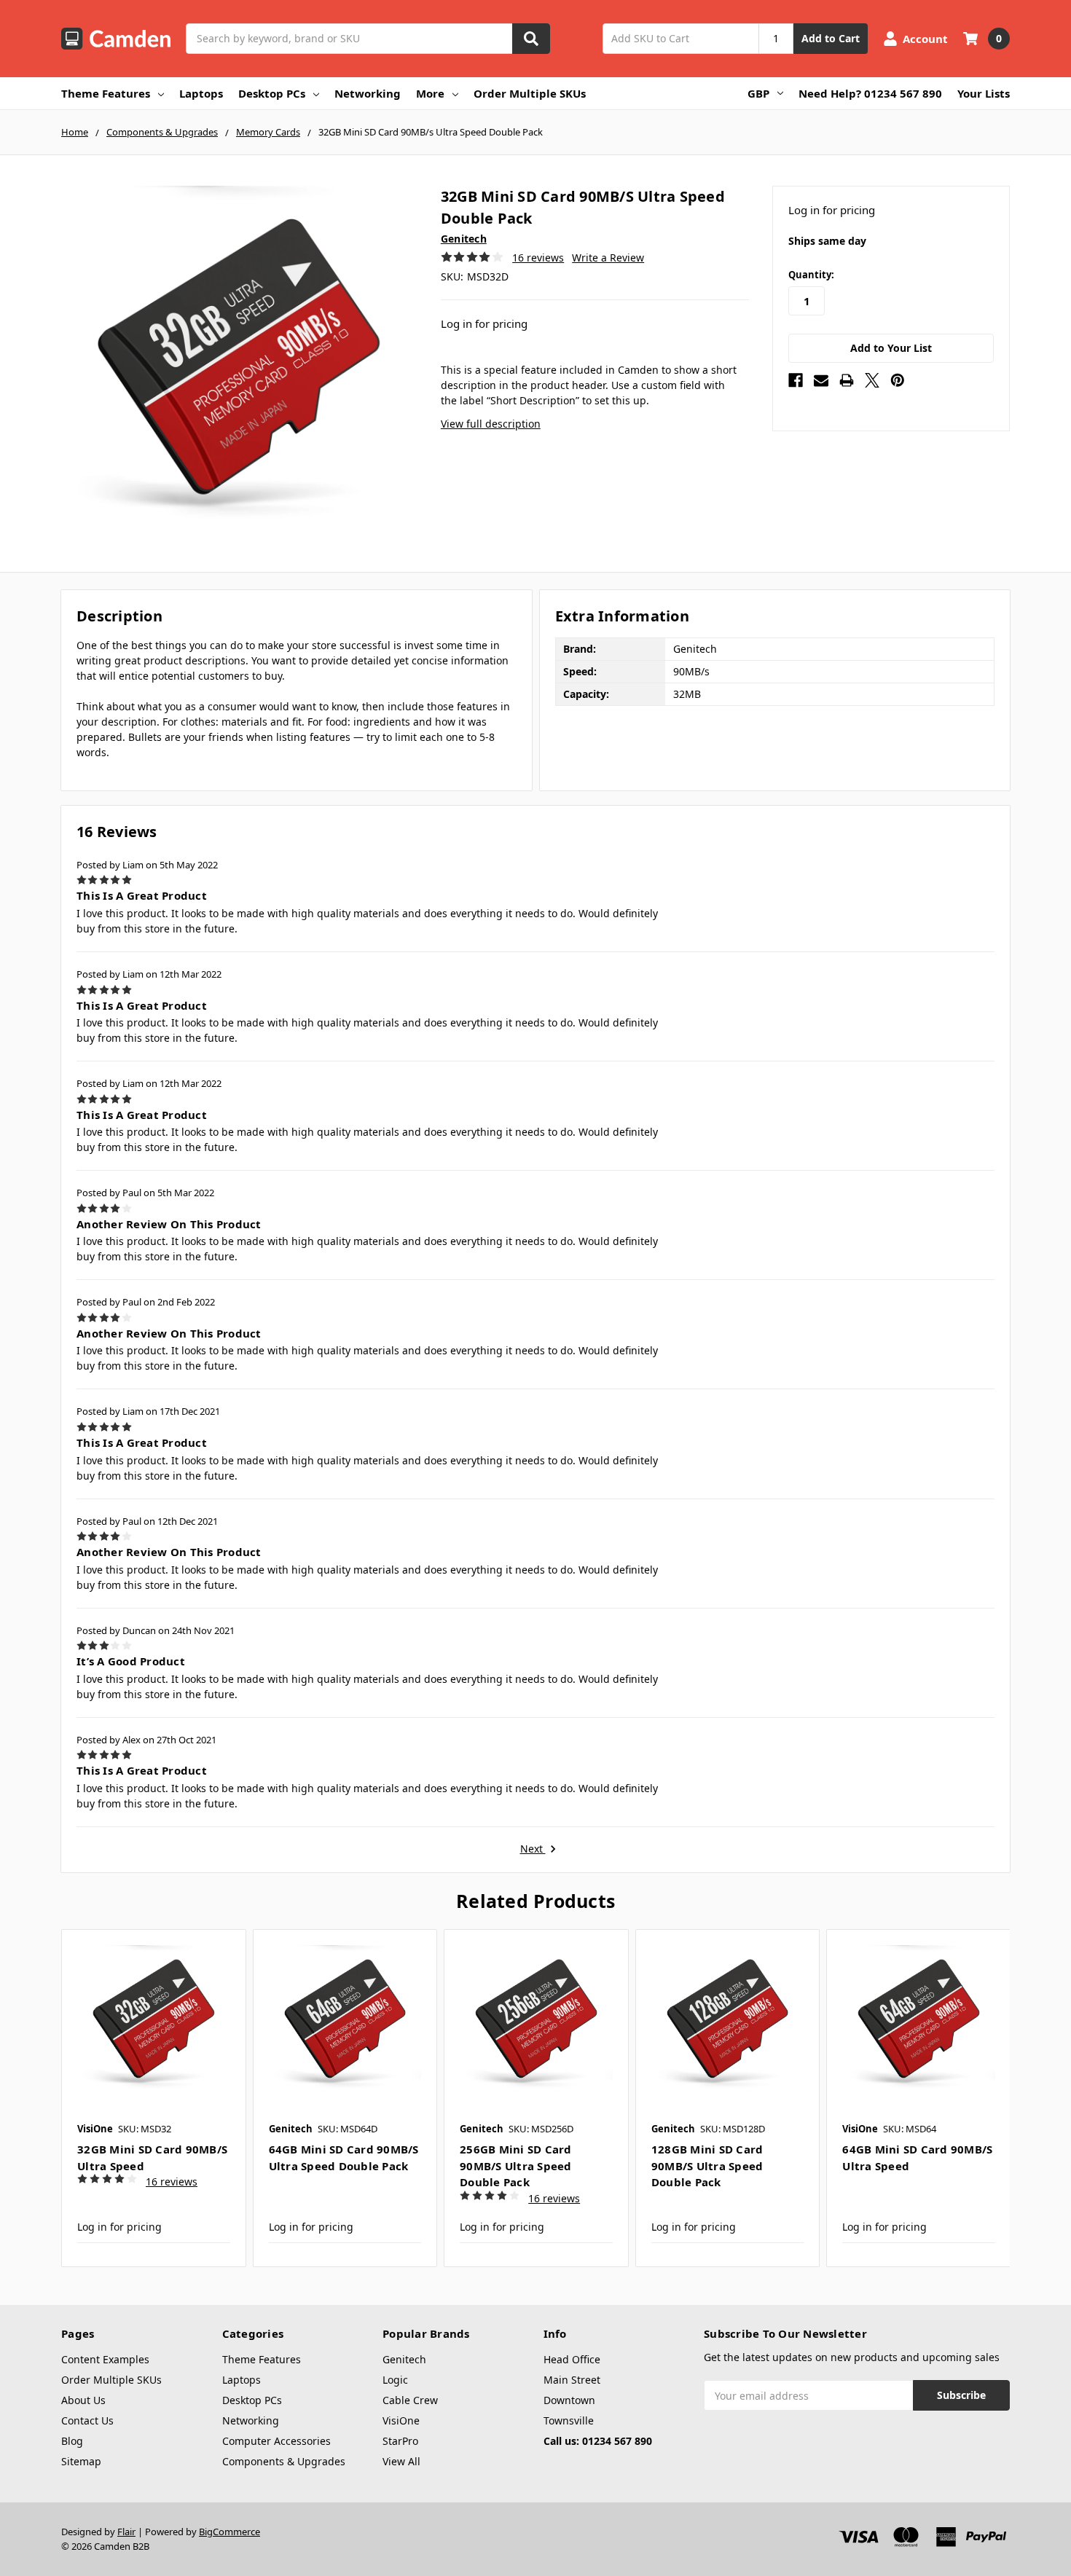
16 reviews (538, 258)
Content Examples (105, 2359)
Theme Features (106, 93)
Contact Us (87, 2420)
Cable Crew (410, 2400)
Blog (72, 2441)
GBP (758, 93)
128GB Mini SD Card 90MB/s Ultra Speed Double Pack (707, 2165)
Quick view (153, 2022)
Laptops (201, 93)
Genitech (404, 2359)
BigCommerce (229, 2532)
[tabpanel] (153, 2098)
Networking (368, 93)
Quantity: (811, 275)
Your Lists (984, 93)
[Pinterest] (898, 380)
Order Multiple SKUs (530, 93)
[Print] (847, 380)
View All (401, 2461)
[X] (872, 380)
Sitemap (81, 2461)
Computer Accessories (276, 2441)
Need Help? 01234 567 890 (870, 93)
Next (533, 1849)
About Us (83, 2400)
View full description (491, 424)
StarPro (400, 2441)
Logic (395, 2380)
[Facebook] (796, 380)
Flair (126, 2532)
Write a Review (608, 258)
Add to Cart (831, 38)
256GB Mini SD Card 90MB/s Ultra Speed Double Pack (516, 2165)
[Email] (821, 380)
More (430, 93)
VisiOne (401, 2420)
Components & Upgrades (284, 2461)
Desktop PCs (272, 93)
